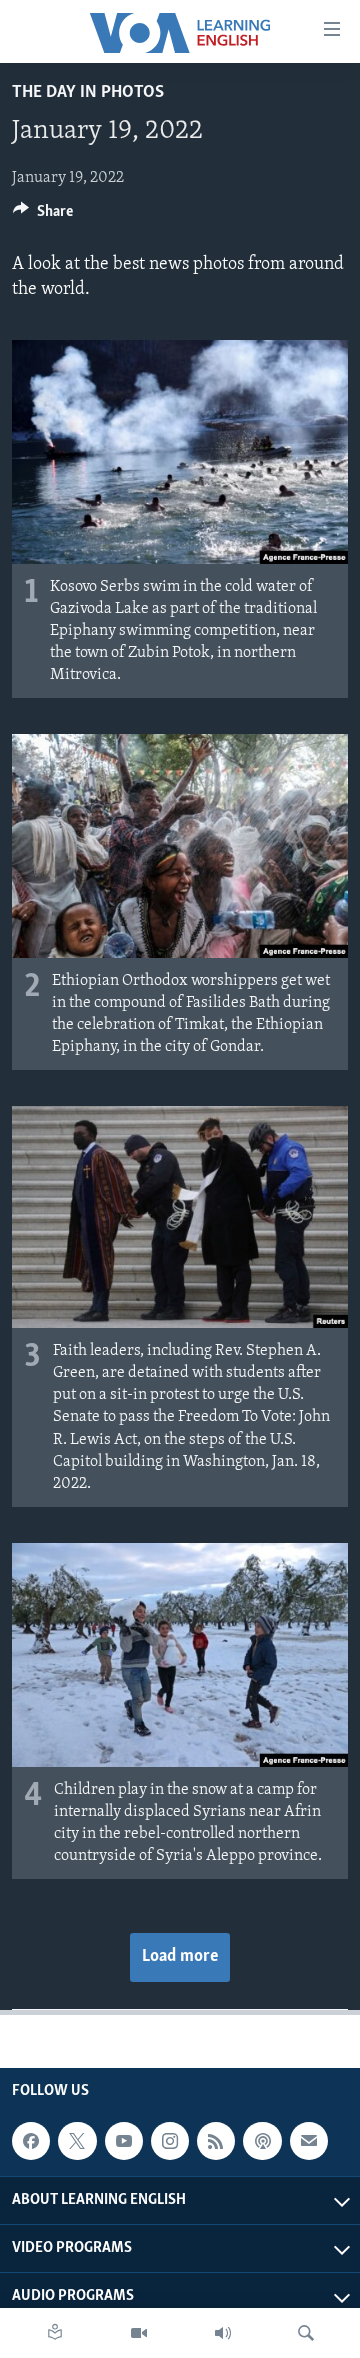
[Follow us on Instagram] (170, 2141)
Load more (180, 1957)
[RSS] (216, 2141)
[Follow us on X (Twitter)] (77, 2141)
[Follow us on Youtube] (124, 2141)
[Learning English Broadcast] (223, 2333)
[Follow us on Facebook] (31, 2141)
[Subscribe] (309, 2141)
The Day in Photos (88, 93)
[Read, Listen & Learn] (55, 2333)
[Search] (306, 2333)
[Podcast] (262, 2141)
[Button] (43, 216)
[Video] (139, 2333)
